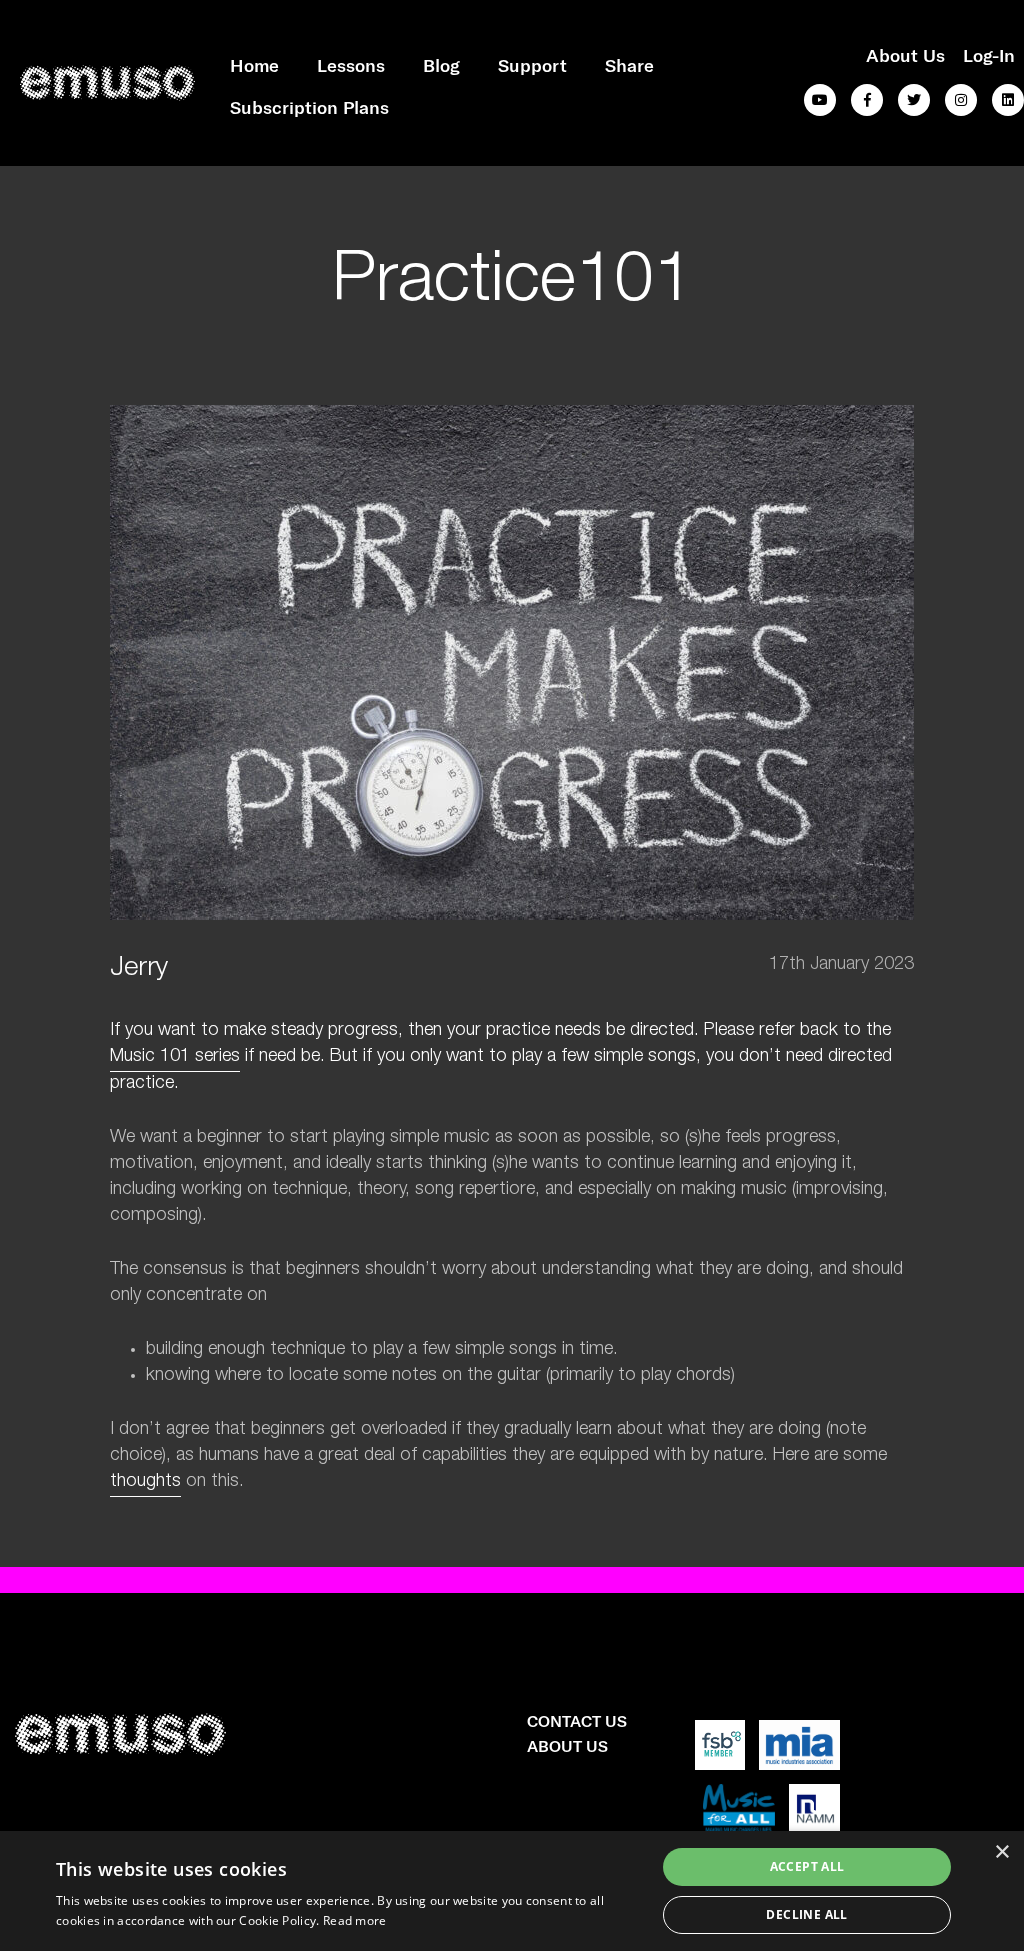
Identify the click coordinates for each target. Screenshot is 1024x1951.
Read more (355, 1920)
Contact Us (577, 1720)
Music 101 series (175, 1057)
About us (905, 55)
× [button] (1001, 1852)
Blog (441, 65)
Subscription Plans (309, 107)
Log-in (989, 55)
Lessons (351, 65)
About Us (567, 1745)
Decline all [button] (806, 1914)
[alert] (512, 1891)
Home (254, 65)
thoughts (145, 1482)
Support (532, 65)
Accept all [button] (807, 1866)
